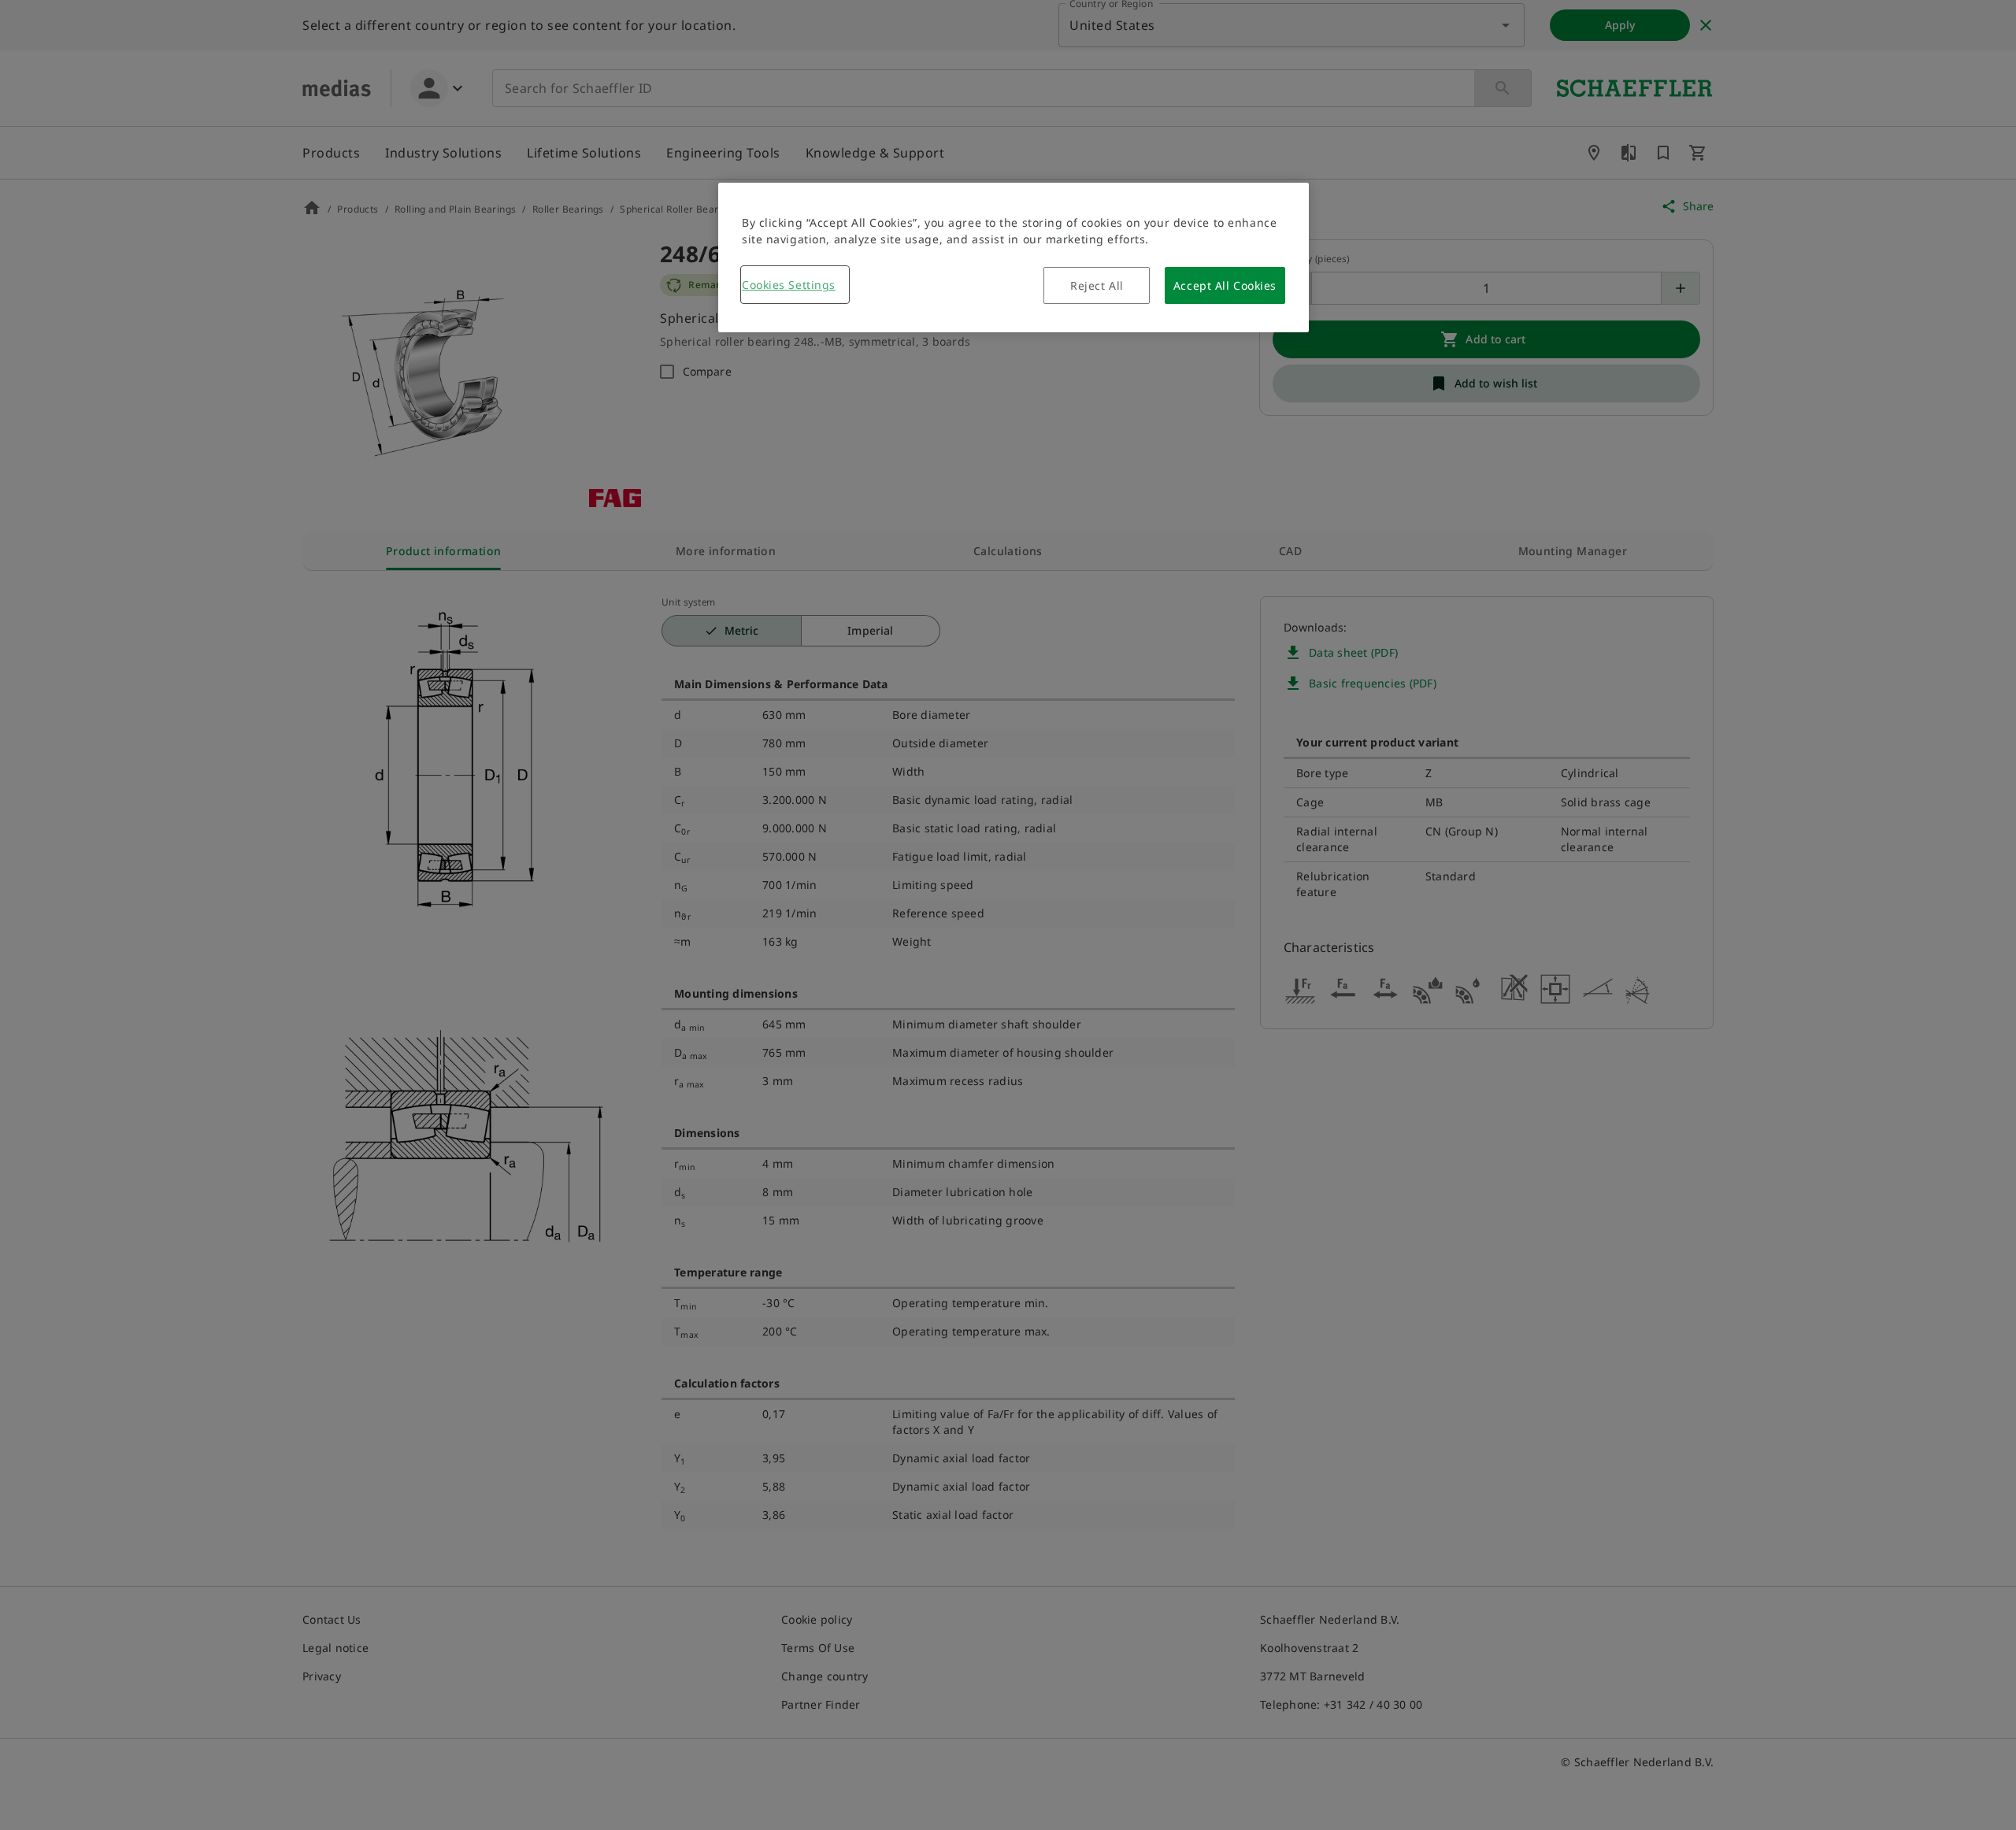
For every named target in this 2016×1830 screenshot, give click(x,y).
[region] (1014, 257)
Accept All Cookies (1225, 285)
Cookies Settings (789, 285)
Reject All (1097, 285)
